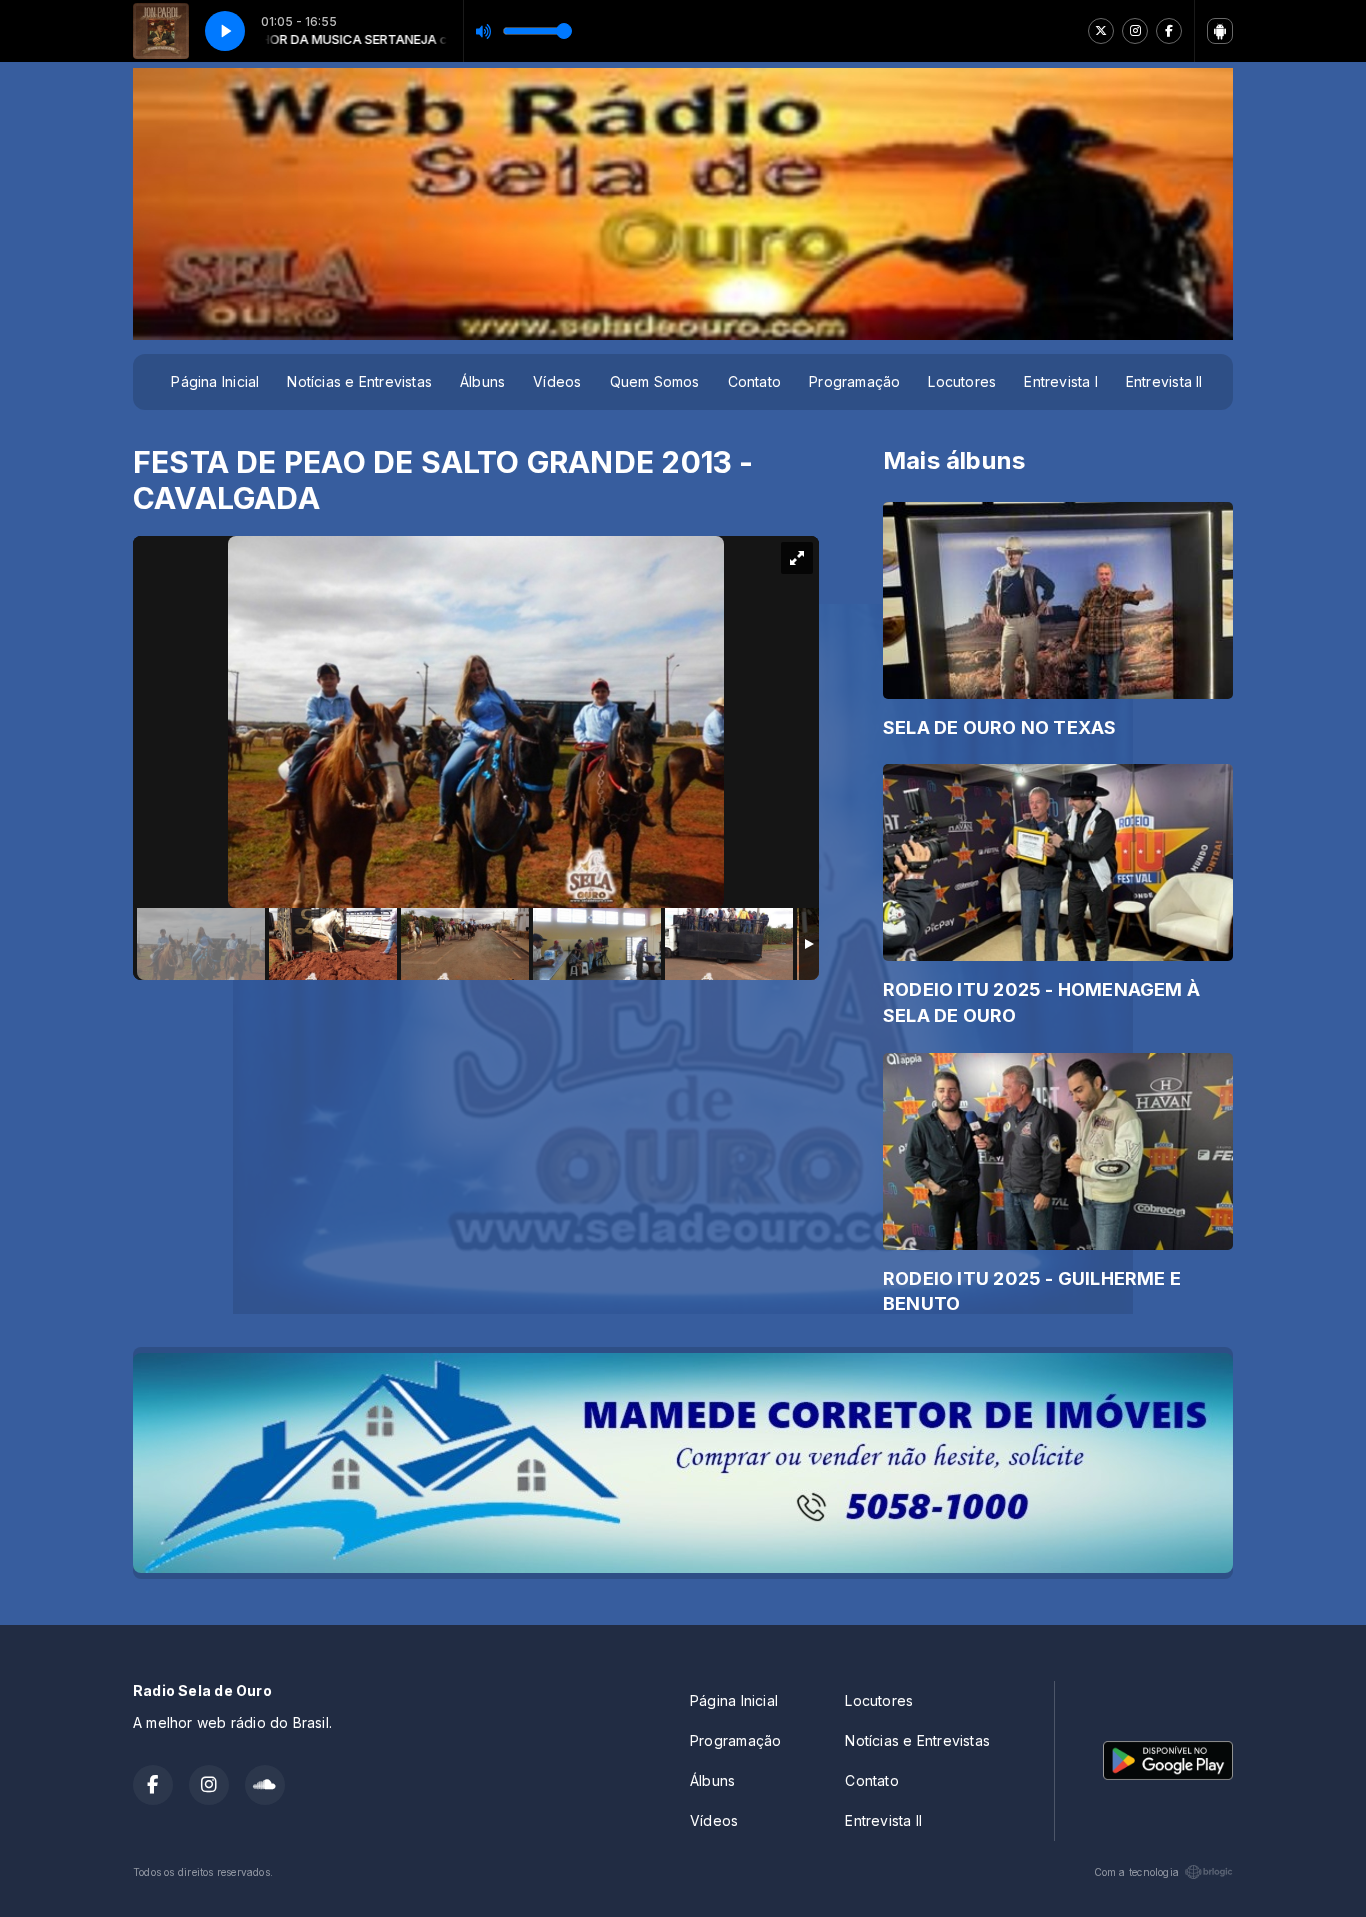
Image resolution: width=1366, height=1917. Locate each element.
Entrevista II (1164, 381)
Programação (854, 381)
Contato (754, 381)
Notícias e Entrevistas (359, 381)
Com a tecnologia (1136, 1872)
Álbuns (482, 381)
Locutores (962, 381)
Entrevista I (1061, 381)
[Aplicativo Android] (1220, 31)
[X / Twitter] (1101, 31)
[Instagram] (1135, 31)
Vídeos (557, 381)
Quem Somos (655, 381)
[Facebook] (1169, 31)
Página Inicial (215, 381)
